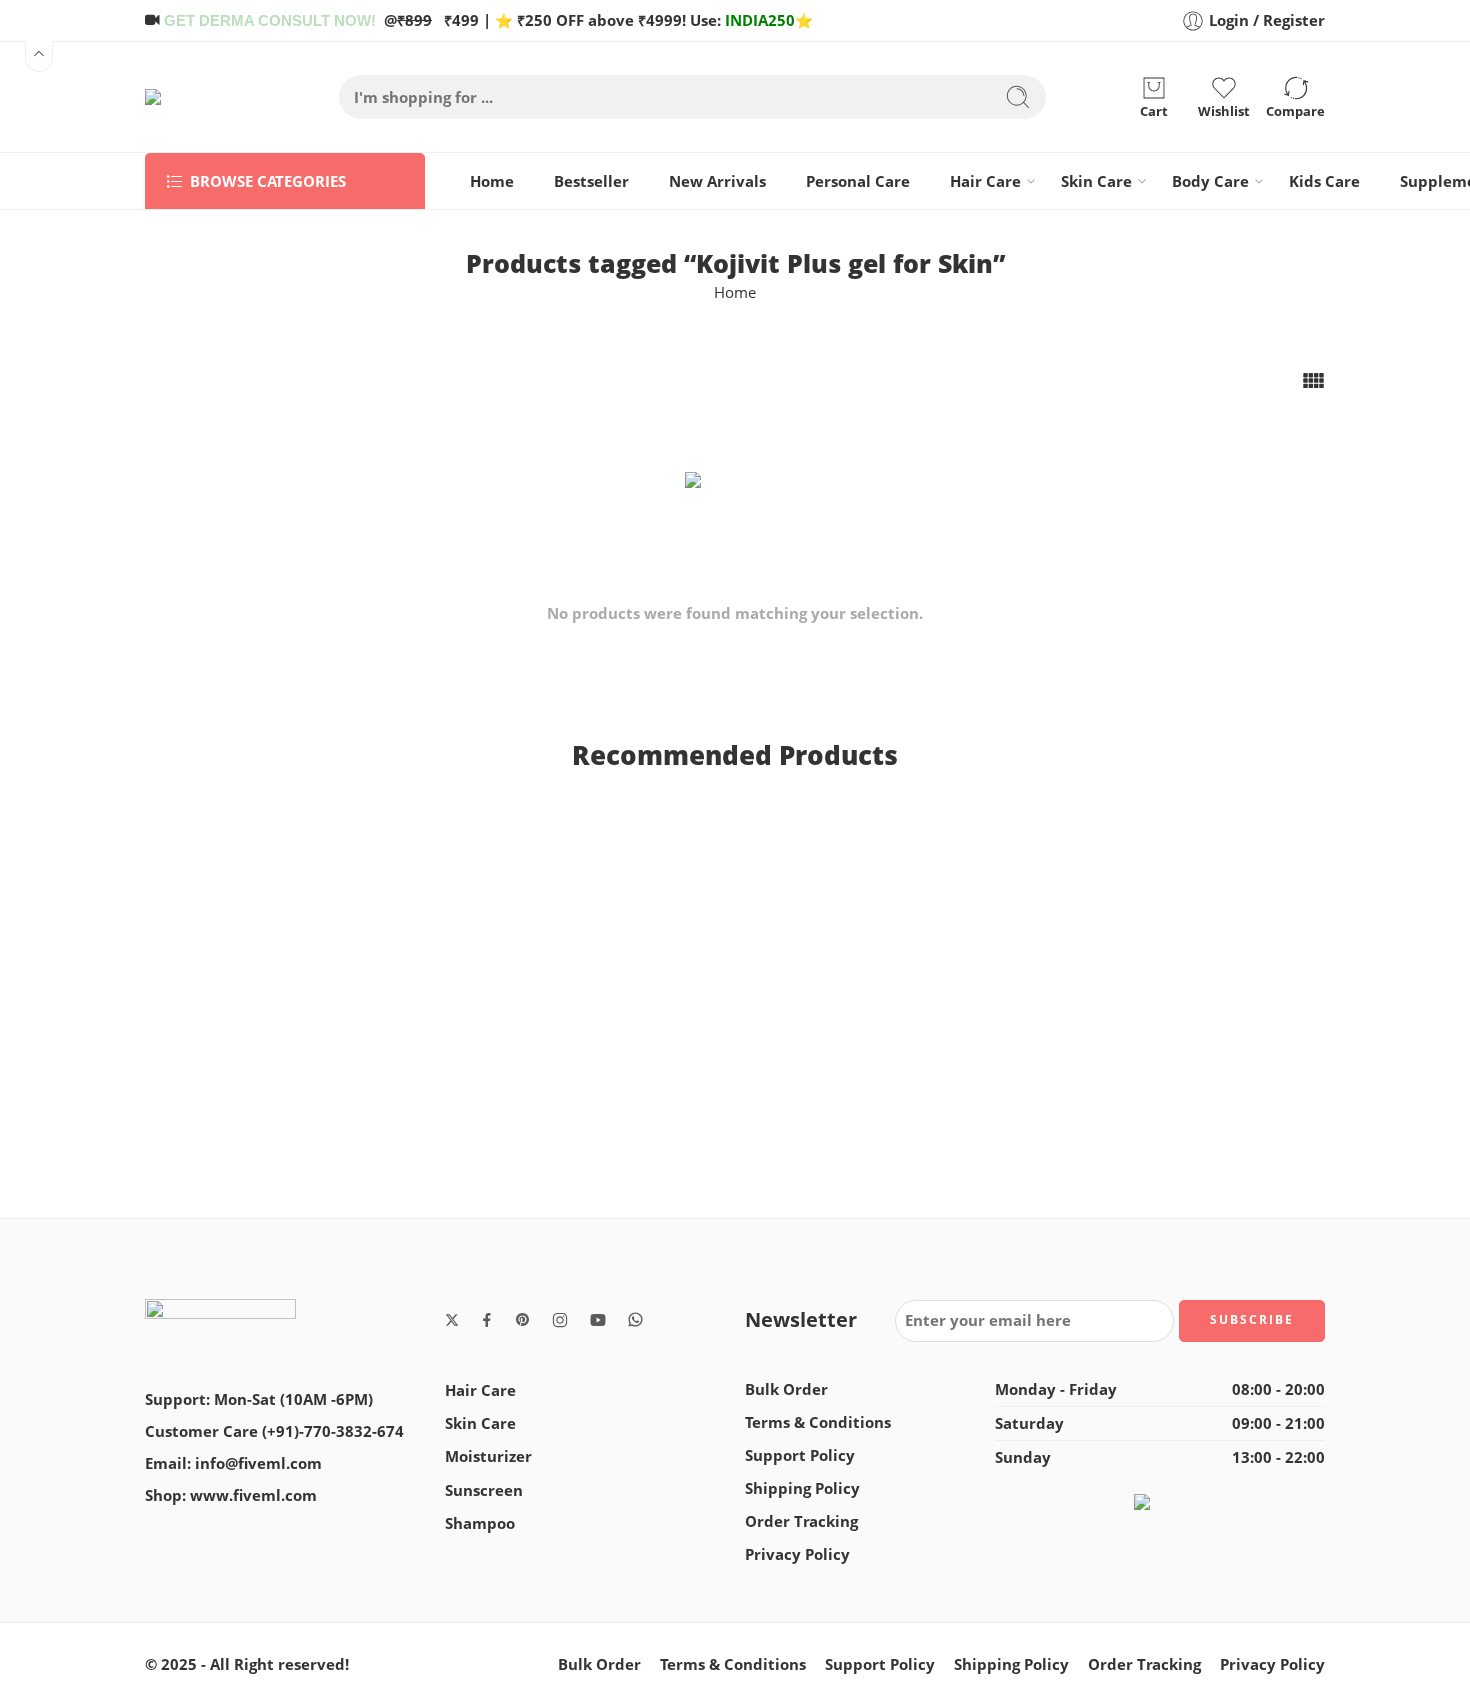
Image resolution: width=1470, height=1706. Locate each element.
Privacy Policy (797, 1554)
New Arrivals (717, 181)
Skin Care (1096, 181)
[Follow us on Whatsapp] (635, 1319)
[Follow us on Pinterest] (523, 1320)
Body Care (1210, 181)
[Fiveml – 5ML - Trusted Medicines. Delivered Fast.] (202, 97)
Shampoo (480, 1523)
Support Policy (800, 1455)
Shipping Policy (802, 1488)
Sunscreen (484, 1490)
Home (492, 181)
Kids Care (1324, 181)
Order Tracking (801, 1521)
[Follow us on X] (452, 1320)
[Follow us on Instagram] (560, 1320)
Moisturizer (488, 1456)
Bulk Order (786, 1389)
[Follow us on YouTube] (598, 1320)
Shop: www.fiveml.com (231, 1495)
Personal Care (858, 181)
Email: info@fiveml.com (233, 1463)
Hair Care (985, 181)
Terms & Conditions (818, 1422)
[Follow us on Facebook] (487, 1320)
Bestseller (591, 181)
